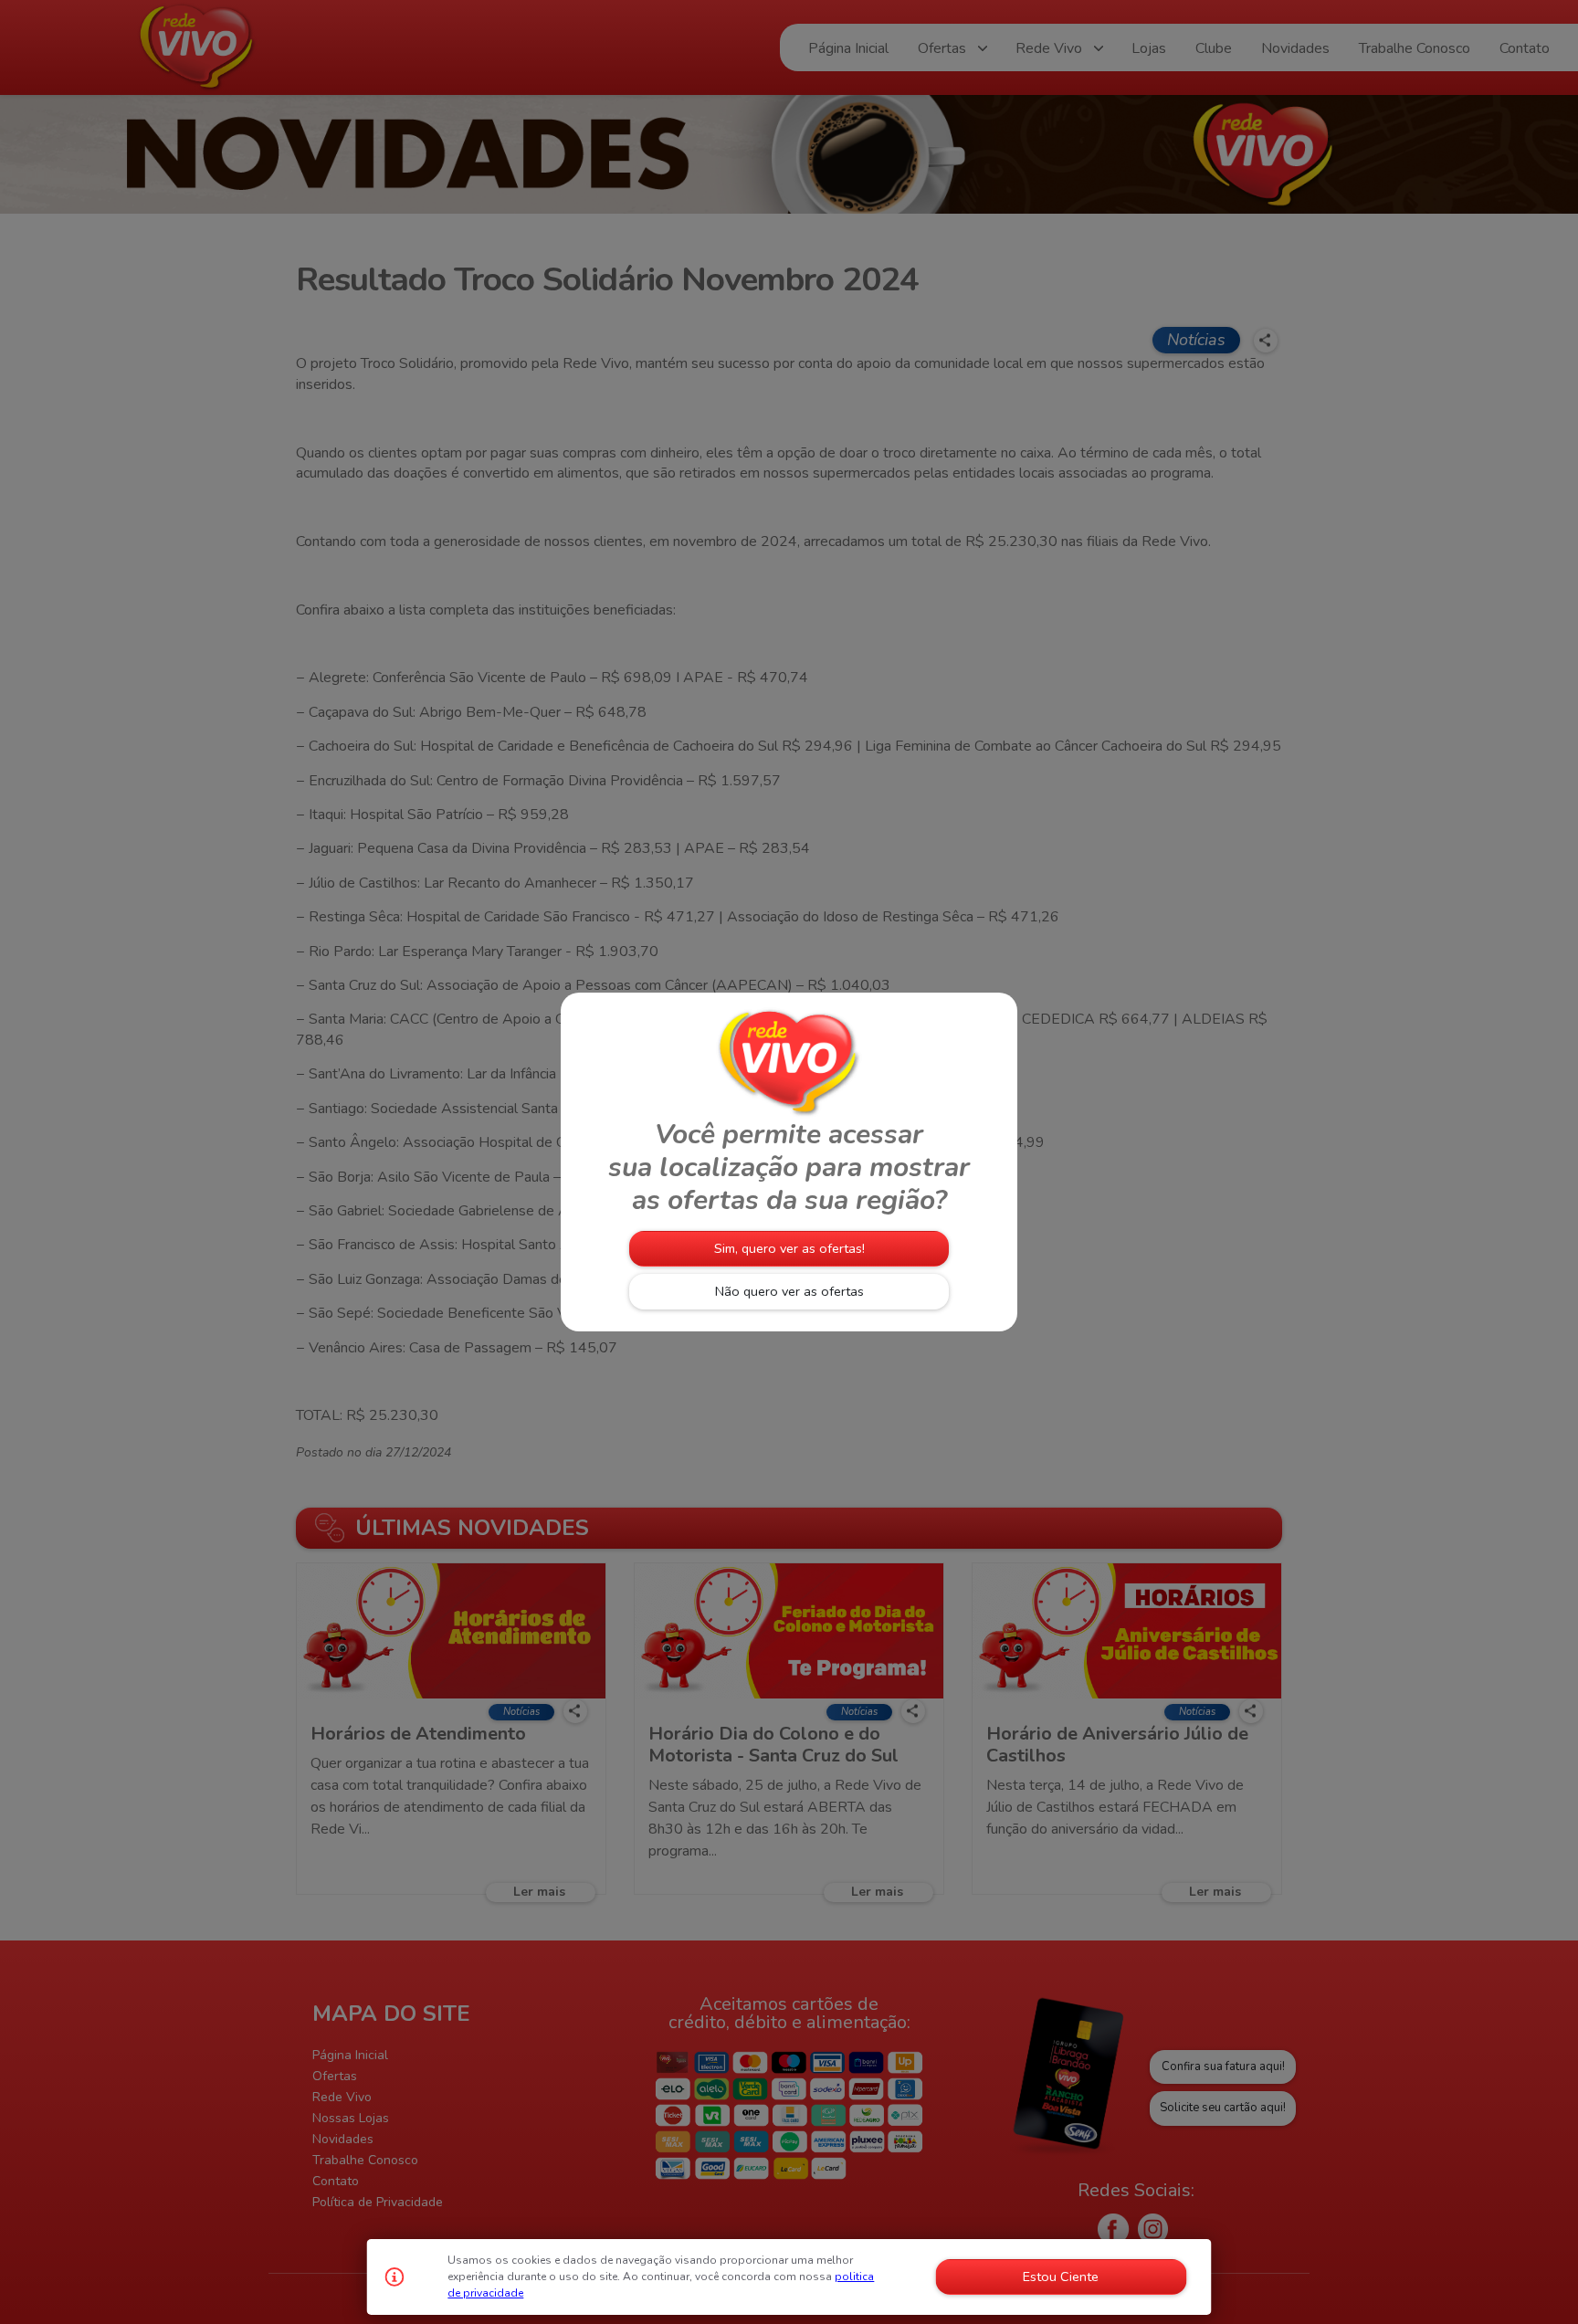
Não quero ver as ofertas (789, 1291)
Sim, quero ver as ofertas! (789, 1248)
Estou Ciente (1061, 2277)
